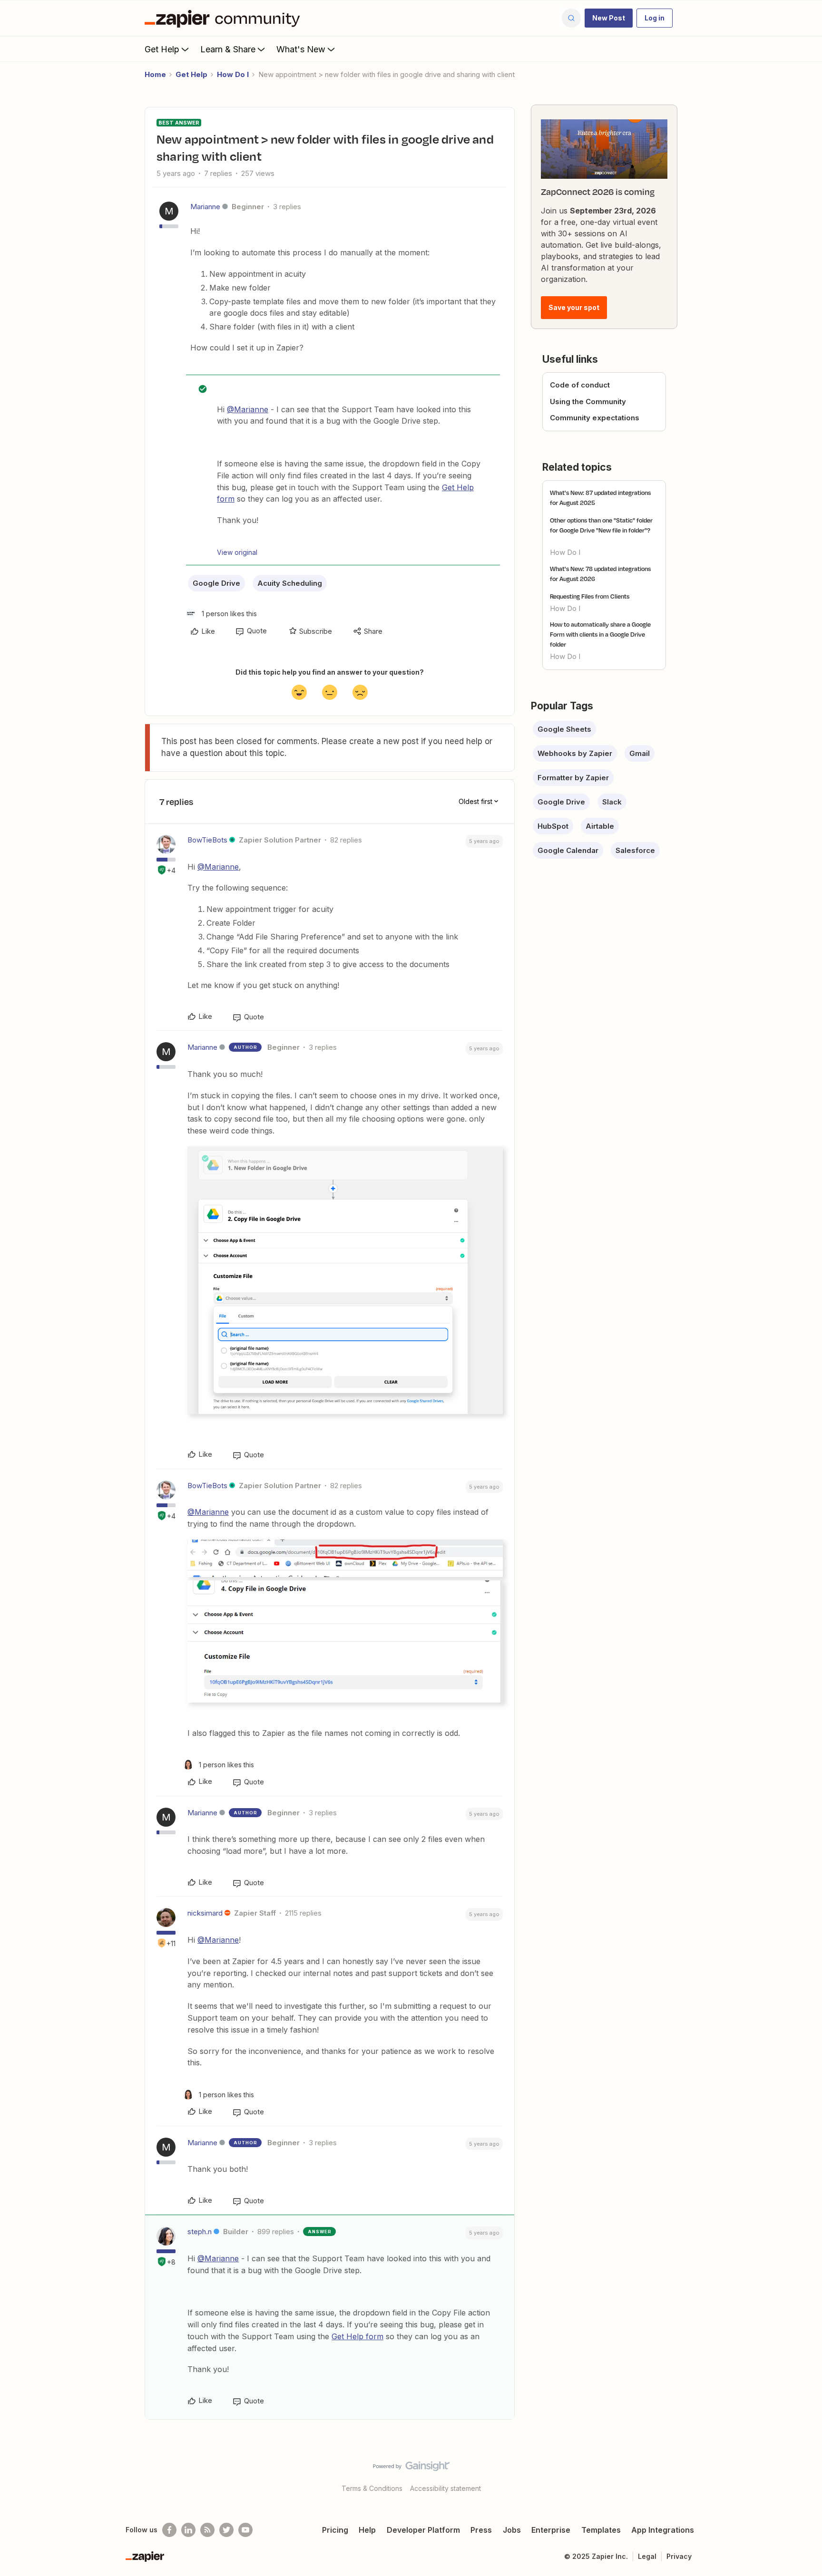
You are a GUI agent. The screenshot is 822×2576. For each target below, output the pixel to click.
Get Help (162, 49)
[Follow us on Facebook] (169, 2530)
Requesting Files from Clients (590, 596)
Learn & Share (228, 49)
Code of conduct (580, 385)
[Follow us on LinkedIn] (188, 2530)
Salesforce (635, 850)
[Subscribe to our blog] (207, 2530)
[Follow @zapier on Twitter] (226, 2530)
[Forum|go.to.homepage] (225, 18)
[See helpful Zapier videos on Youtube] (245, 2530)
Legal (647, 2556)
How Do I (233, 74)
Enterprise (551, 2530)
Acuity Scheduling (290, 583)
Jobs (512, 2530)
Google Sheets (564, 729)
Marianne (205, 207)
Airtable (600, 826)
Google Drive (216, 583)
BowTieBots (207, 840)
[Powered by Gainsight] (411, 2469)
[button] (609, 18)
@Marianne (248, 409)
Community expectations (595, 418)
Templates (601, 2530)
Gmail (640, 753)
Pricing (335, 2530)
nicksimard (205, 1913)
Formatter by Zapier (573, 778)
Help (367, 2530)
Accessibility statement (445, 2488)
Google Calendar (568, 850)
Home (155, 74)
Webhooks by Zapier (575, 753)
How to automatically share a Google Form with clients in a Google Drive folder (600, 634)
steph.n (200, 2232)
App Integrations (663, 2530)
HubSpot (553, 826)
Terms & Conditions (372, 2488)
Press (481, 2530)
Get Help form (357, 2336)
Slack (612, 802)
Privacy (679, 2556)
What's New (301, 49)
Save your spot (574, 307)
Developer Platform (423, 2530)
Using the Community (588, 402)
